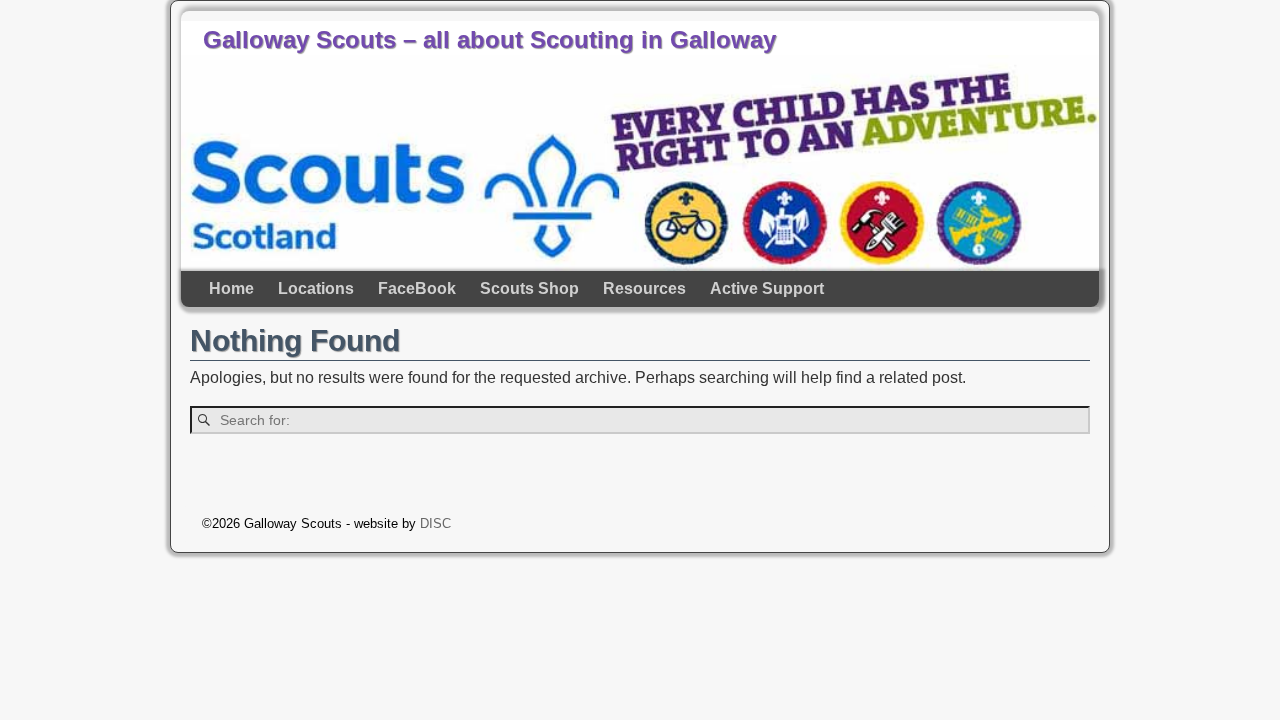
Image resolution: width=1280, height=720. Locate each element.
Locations (316, 288)
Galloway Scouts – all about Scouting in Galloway (489, 39)
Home (231, 288)
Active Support (767, 288)
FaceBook (417, 288)
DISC (435, 523)
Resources (644, 288)
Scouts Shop (529, 288)
